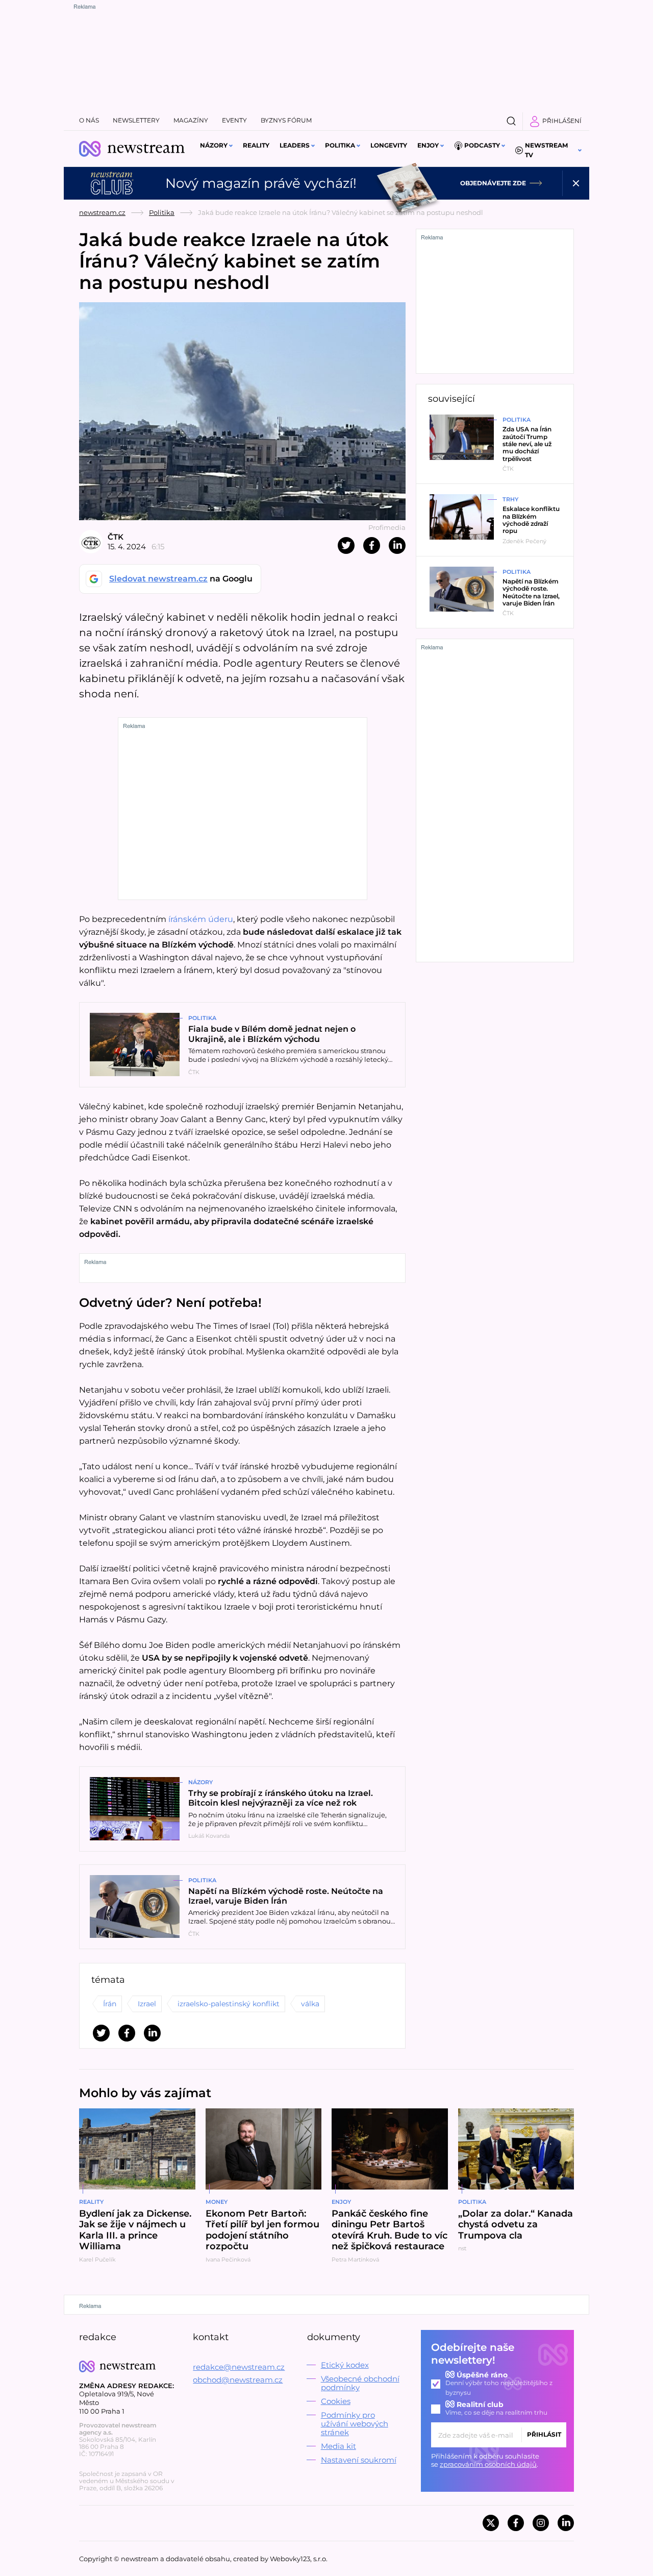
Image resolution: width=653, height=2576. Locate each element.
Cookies (336, 2401)
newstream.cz (102, 212)
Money (217, 2202)
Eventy (234, 120)
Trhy (510, 499)
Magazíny (191, 120)
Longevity (389, 145)
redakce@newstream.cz (239, 2367)
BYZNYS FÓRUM (286, 120)
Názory (214, 145)
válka (310, 2004)
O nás (89, 120)
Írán (110, 2004)
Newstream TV (546, 150)
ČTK (116, 537)
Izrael (147, 2004)
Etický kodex (345, 2365)
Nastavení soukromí (359, 2460)
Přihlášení (562, 121)
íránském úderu (201, 919)
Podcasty (482, 145)
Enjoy (428, 145)
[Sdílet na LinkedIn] (397, 545)
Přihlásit (544, 2434)
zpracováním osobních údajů (488, 2464)
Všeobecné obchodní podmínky (360, 2383)
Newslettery (136, 120)
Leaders (295, 145)
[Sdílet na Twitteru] (346, 545)
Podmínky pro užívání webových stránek (355, 2424)
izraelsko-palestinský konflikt (229, 2004)
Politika (340, 145)
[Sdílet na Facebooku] (372, 545)
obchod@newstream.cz (238, 2380)
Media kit (338, 2446)
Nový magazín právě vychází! (261, 183)
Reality (256, 145)
